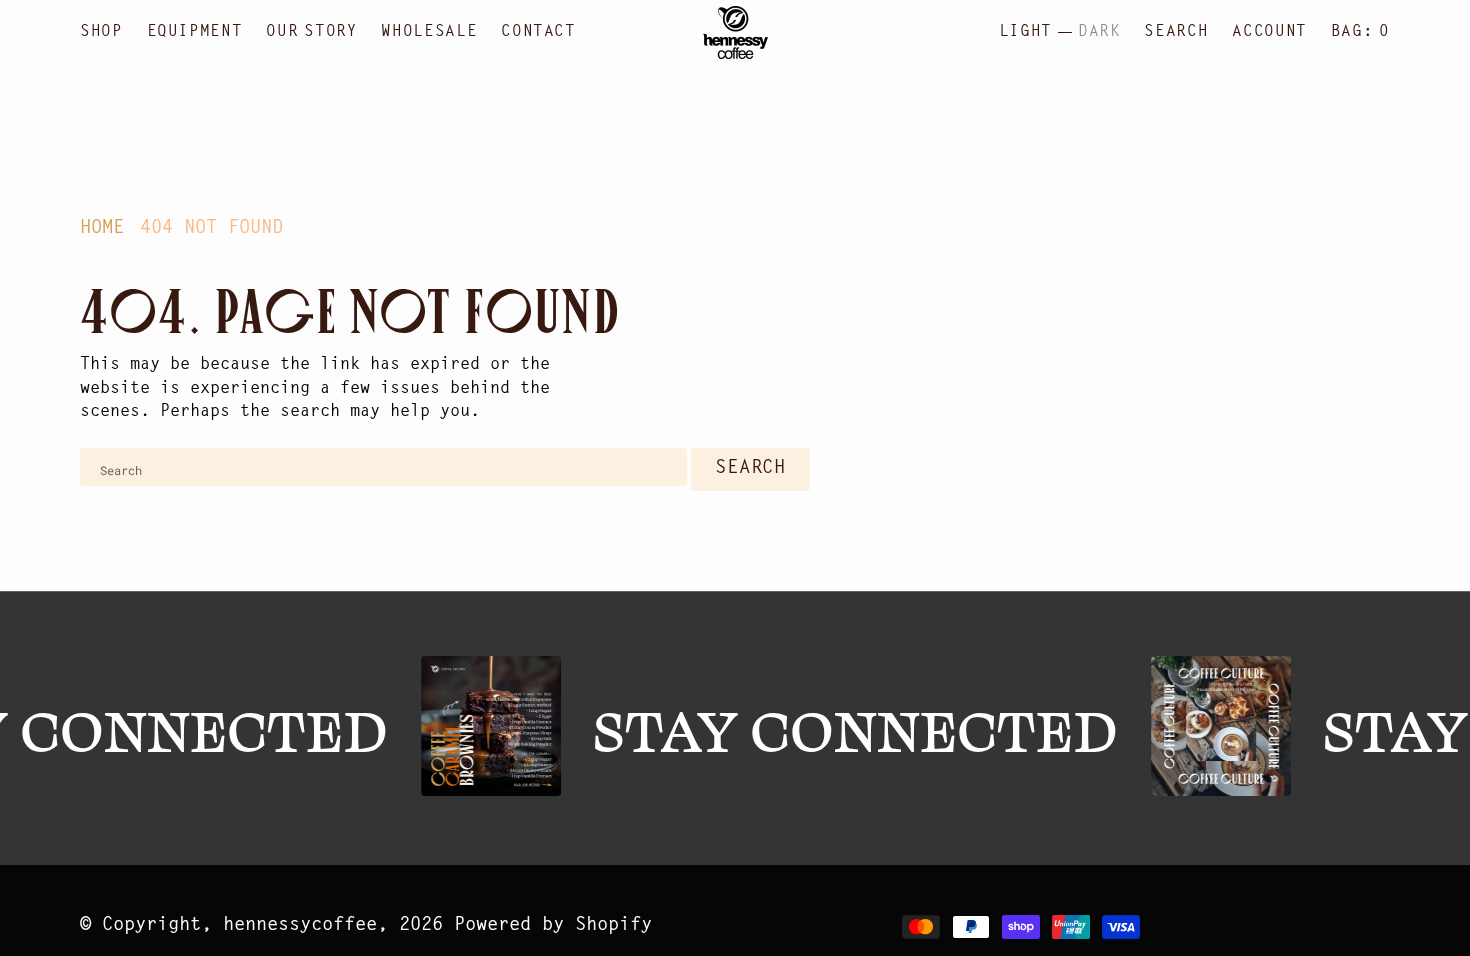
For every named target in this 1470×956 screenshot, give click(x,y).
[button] (1269, 32)
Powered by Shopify (553, 925)
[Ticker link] (487, 726)
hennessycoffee (300, 925)
